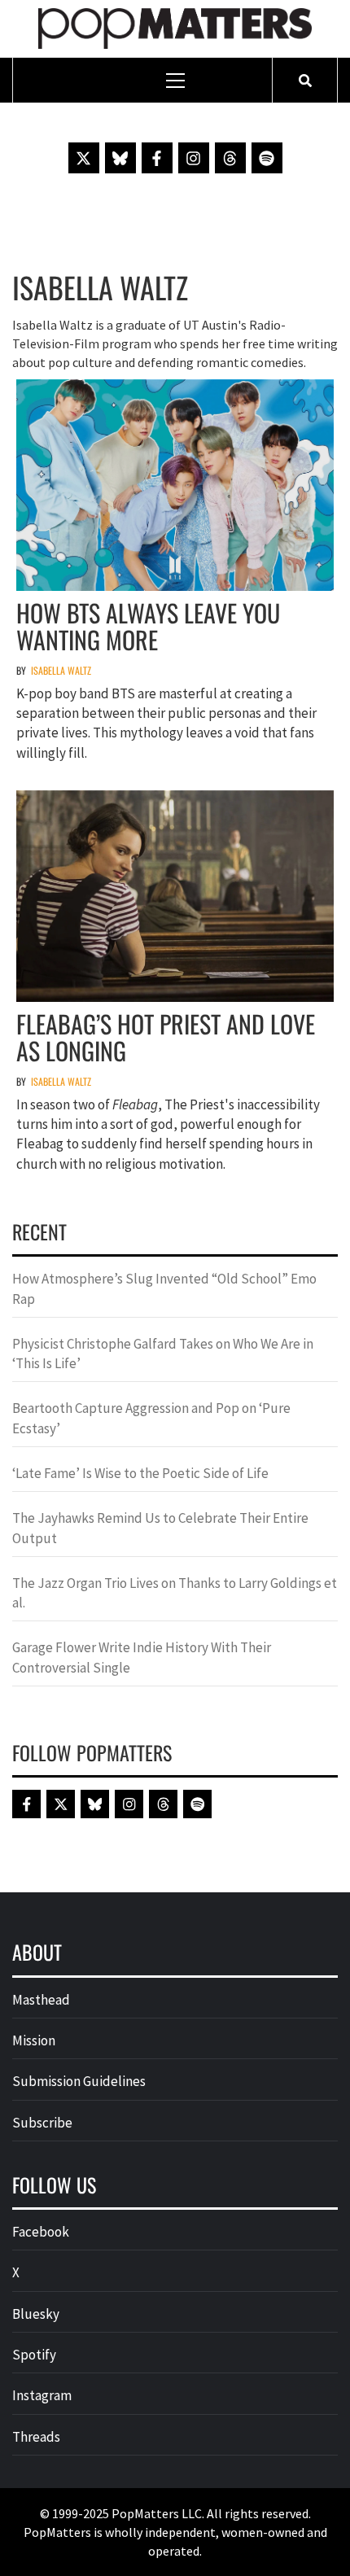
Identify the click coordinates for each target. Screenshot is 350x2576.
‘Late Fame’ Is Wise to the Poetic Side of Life (140, 1473)
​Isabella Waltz (61, 670)
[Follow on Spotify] (267, 158)
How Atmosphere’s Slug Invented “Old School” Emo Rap (164, 1288)
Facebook (41, 2232)
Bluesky (36, 2314)
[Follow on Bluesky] (120, 158)
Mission (34, 2040)
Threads (36, 2437)
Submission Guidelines (79, 2081)
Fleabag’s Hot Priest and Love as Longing (166, 1037)
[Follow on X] (84, 158)
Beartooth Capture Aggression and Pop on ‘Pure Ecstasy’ (151, 1418)
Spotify (34, 2355)
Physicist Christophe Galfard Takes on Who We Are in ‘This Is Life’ (163, 1354)
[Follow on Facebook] (157, 158)
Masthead (41, 2000)
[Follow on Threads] (230, 158)
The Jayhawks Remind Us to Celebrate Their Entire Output (160, 1528)
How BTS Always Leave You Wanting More (148, 626)
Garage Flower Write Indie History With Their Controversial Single (142, 1657)
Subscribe (42, 2123)
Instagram (42, 2395)
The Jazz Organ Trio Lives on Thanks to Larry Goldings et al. (175, 1593)
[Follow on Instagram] (194, 158)
